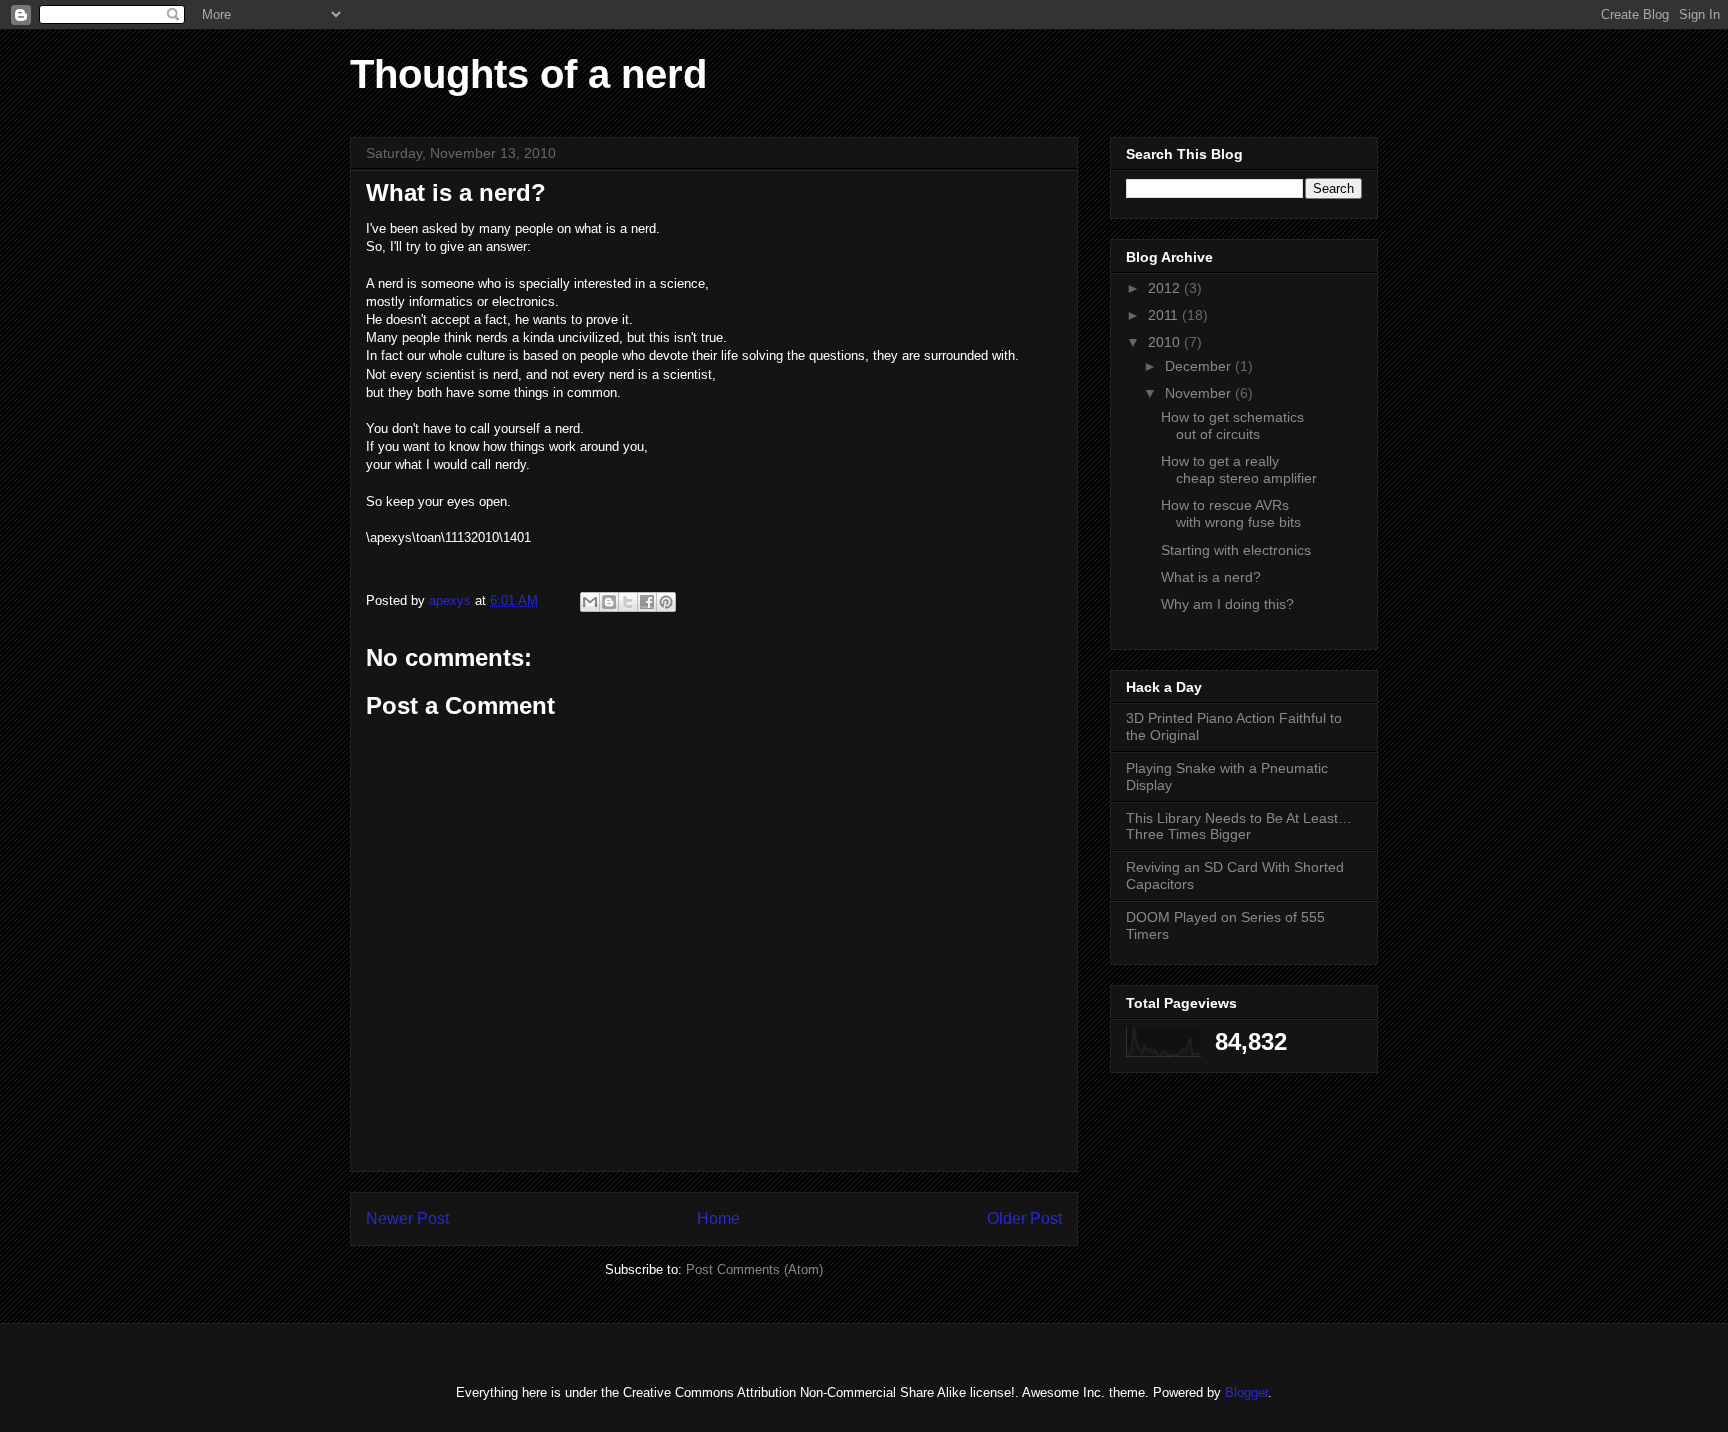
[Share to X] (628, 602)
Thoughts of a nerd (528, 74)
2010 (1166, 342)
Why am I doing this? (1227, 604)
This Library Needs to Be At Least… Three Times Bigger (1239, 826)
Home (718, 1218)
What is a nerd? (1211, 577)
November (1200, 393)
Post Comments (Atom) (754, 1269)
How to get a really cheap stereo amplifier (1239, 469)
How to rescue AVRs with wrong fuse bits (1231, 513)
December (1200, 366)
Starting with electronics (1236, 550)
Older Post (1024, 1218)
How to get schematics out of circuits (1232, 425)
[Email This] (590, 602)
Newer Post (407, 1218)
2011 (1165, 315)
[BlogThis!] (609, 602)
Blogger (1246, 1392)
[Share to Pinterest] (666, 602)
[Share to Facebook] (647, 602)
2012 (1166, 288)
